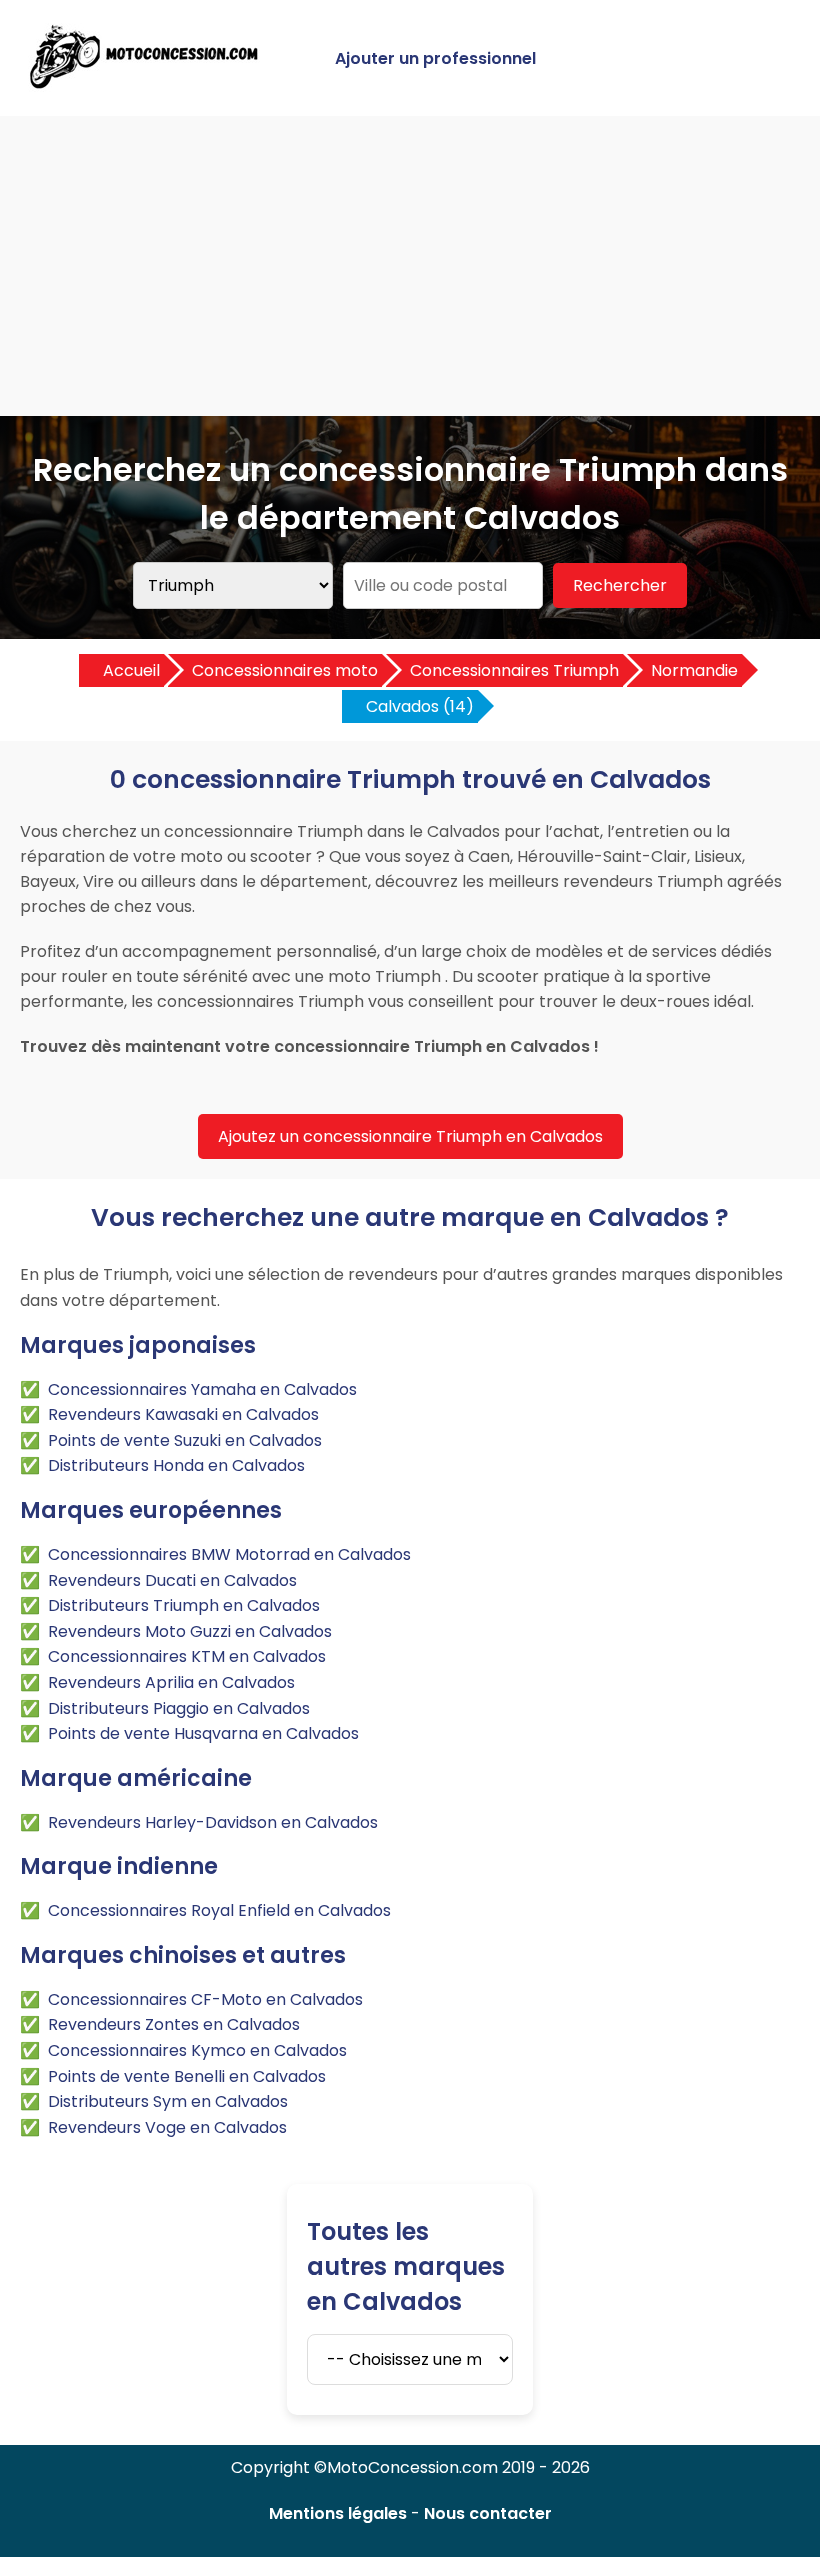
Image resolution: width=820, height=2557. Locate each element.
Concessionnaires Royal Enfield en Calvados (219, 1910)
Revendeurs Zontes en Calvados (174, 2024)
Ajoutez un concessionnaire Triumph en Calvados (410, 1136)
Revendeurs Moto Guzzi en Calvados (190, 1631)
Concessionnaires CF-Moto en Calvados (205, 1999)
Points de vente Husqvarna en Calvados (203, 1733)
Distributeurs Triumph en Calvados (184, 1605)
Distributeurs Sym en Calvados (168, 2101)
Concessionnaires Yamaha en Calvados (202, 1389)
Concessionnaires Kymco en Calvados (197, 2050)
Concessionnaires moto (285, 670)
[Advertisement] (410, 266)
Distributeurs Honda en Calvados (176, 1465)
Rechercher (620, 585)
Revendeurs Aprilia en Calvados (171, 1682)
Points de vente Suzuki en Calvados (185, 1440)
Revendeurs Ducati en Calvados (172, 1580)
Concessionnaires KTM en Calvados (187, 1656)
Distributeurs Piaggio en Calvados (179, 1708)
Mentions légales (338, 2513)
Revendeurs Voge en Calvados (167, 2127)
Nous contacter (488, 2513)
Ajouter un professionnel (435, 58)
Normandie (694, 670)
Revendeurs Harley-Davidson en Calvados (213, 1822)
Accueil (131, 670)
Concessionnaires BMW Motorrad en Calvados (229, 1554)
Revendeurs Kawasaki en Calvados (183, 1414)
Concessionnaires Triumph (514, 670)
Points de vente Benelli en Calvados (187, 2076)
